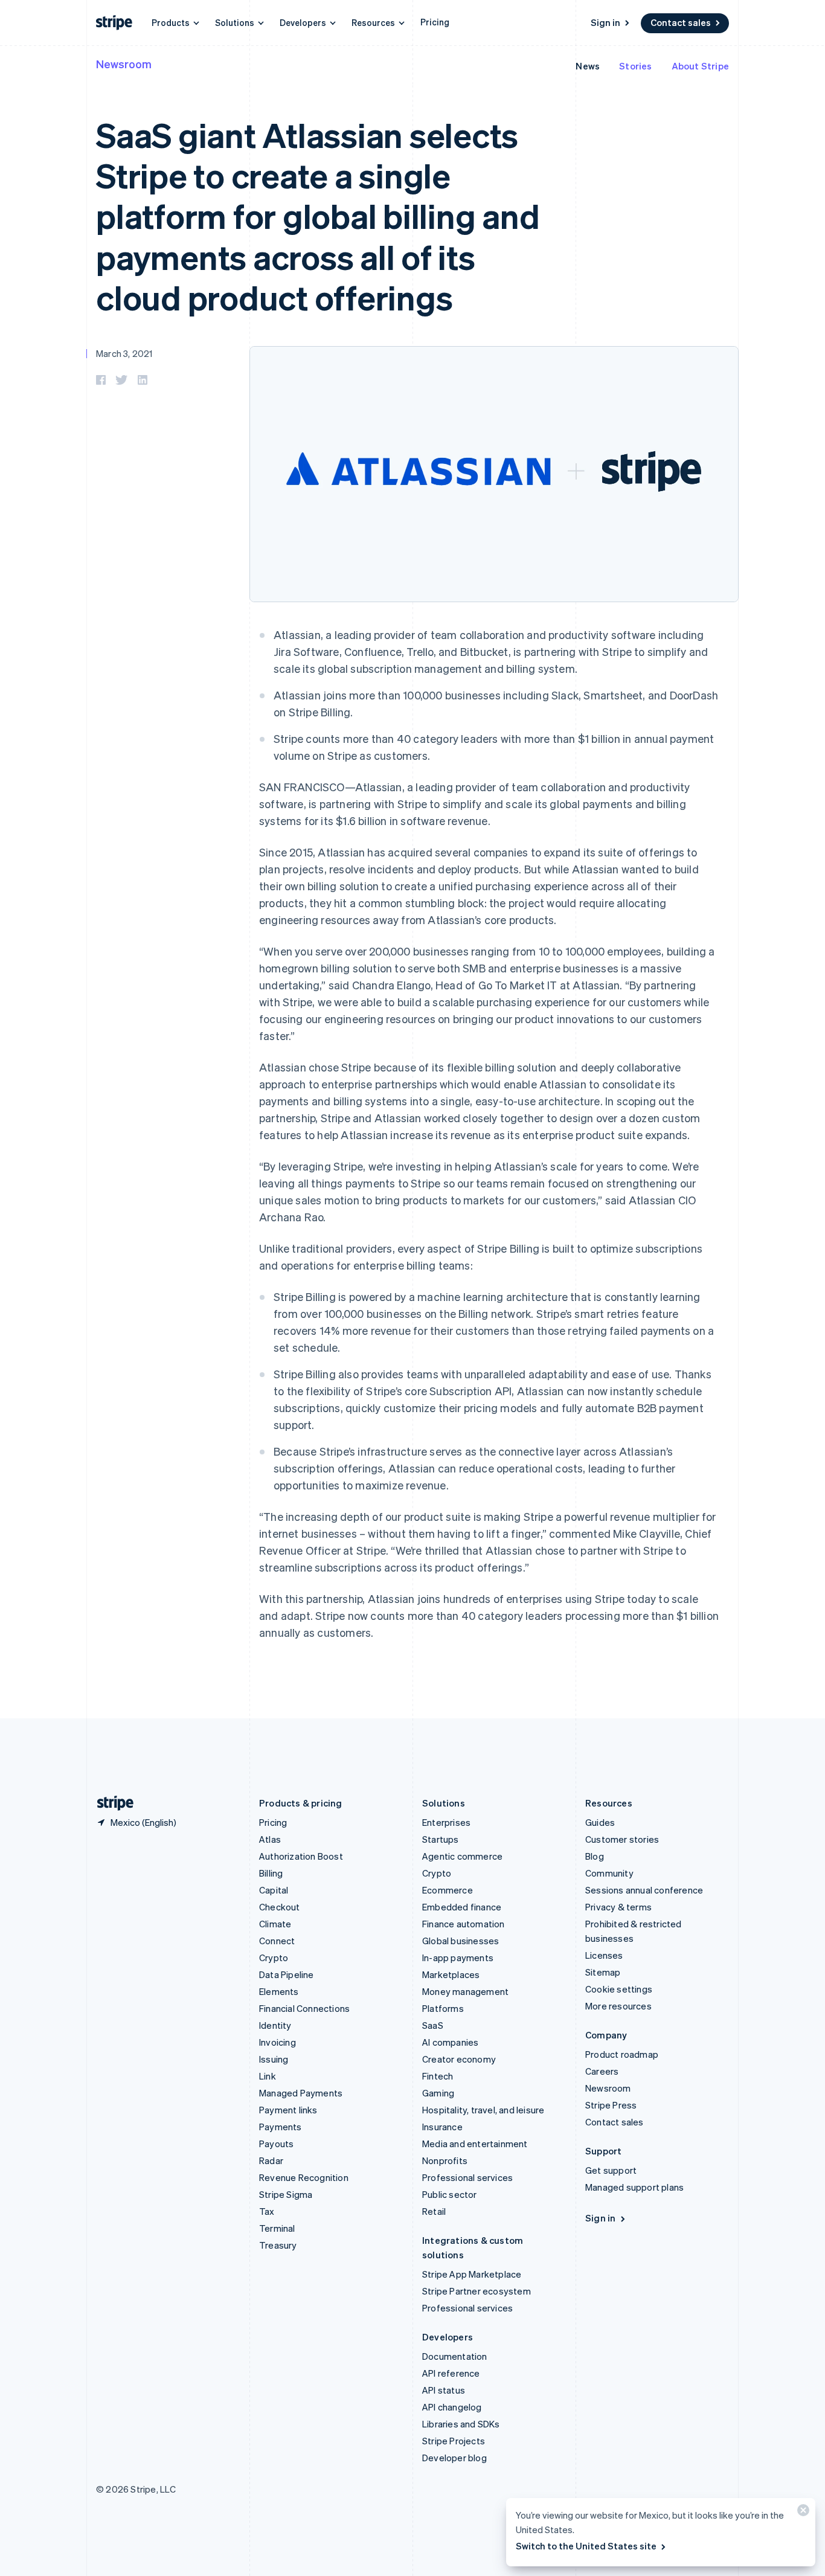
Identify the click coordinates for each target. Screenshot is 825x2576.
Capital (274, 1890)
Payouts (276, 2144)
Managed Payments (301, 2093)
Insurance (442, 2127)
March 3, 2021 (124, 353)
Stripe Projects (454, 2441)
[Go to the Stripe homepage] (111, 1803)
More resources (618, 2006)
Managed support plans (634, 2187)
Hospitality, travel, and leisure (483, 2110)
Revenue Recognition (304, 2177)
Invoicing (278, 2042)
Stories (635, 66)
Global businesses (461, 1941)
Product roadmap (622, 2054)
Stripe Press (611, 2105)
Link (268, 2076)
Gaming (438, 2093)
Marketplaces (451, 1974)
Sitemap (603, 1972)
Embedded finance (462, 1907)
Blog (595, 1856)
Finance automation (464, 1924)
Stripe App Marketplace (472, 2274)
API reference (451, 2373)
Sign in (605, 22)
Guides (600, 1822)
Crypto (274, 1958)
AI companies (450, 2042)
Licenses (604, 1955)
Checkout (280, 1907)
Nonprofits (445, 2160)
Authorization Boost (301, 1856)
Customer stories (622, 1839)
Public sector (450, 2194)
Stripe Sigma (286, 2194)
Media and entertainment (475, 2144)
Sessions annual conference (644, 1890)
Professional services (467, 2177)
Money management (465, 1991)
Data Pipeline (287, 1974)
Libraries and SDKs (461, 2424)
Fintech (438, 2076)
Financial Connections (304, 2008)
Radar (271, 2160)
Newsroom (124, 64)
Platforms (443, 2008)
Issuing (274, 2059)
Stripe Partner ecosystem (477, 2291)
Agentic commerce (462, 1856)
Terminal (277, 2228)
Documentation (455, 2356)
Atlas (270, 1839)
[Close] (801, 2513)
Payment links (288, 2110)
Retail (434, 2211)
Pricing (435, 22)
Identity (275, 2025)
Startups (441, 1839)
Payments (281, 2127)
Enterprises (446, 1822)
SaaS (433, 2025)
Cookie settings (619, 1989)
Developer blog (454, 2458)
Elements (279, 1991)
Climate (275, 1924)
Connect (277, 1941)
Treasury (278, 2245)
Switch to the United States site (586, 2546)
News (588, 66)
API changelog (452, 2407)
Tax (267, 2211)
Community (609, 1873)
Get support (611, 2170)
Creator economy (459, 2059)
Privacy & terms (618, 1907)
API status (444, 2390)
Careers (602, 2071)
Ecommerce (448, 1890)
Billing (271, 1873)
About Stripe (700, 66)
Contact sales (681, 22)
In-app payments (458, 1958)
